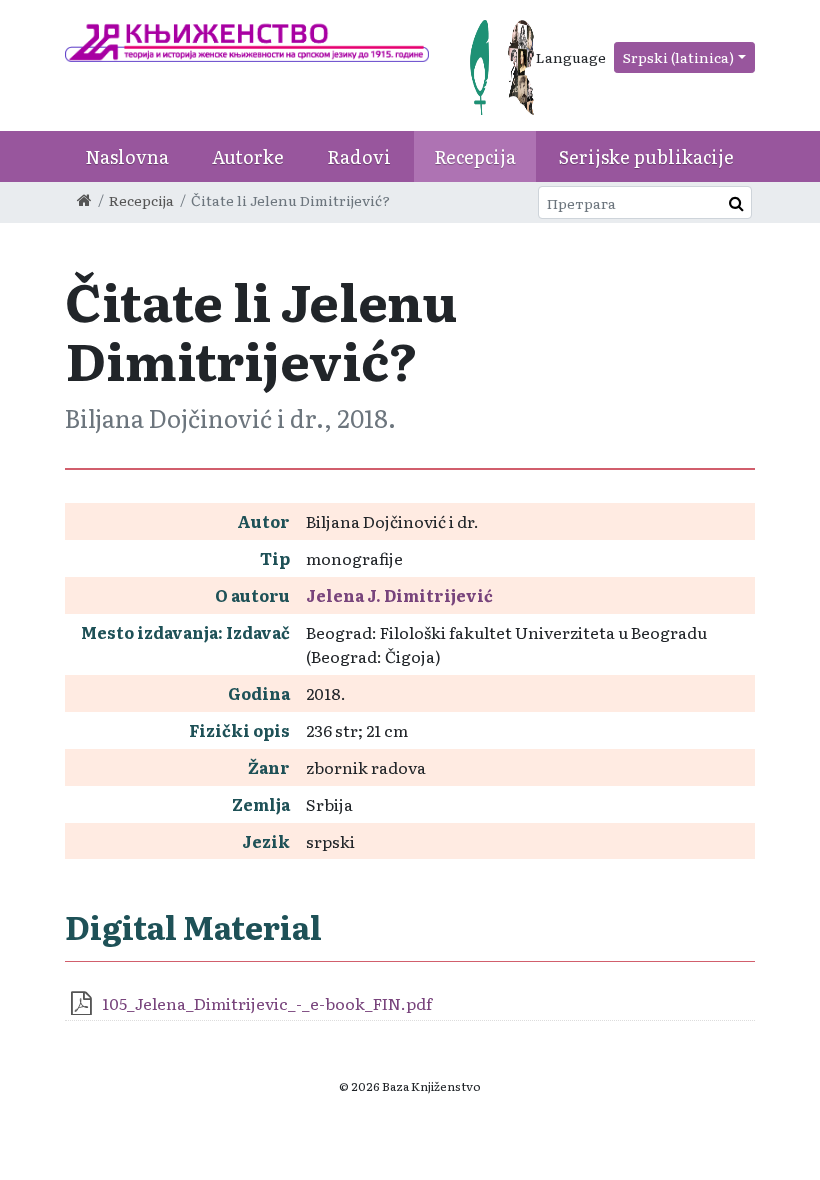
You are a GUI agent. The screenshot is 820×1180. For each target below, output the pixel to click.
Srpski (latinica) (678, 57)
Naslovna (127, 156)
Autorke (248, 156)
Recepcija (475, 156)
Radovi (359, 156)
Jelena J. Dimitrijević (399, 595)
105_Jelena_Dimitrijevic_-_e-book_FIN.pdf (267, 1003)
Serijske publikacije (646, 156)
